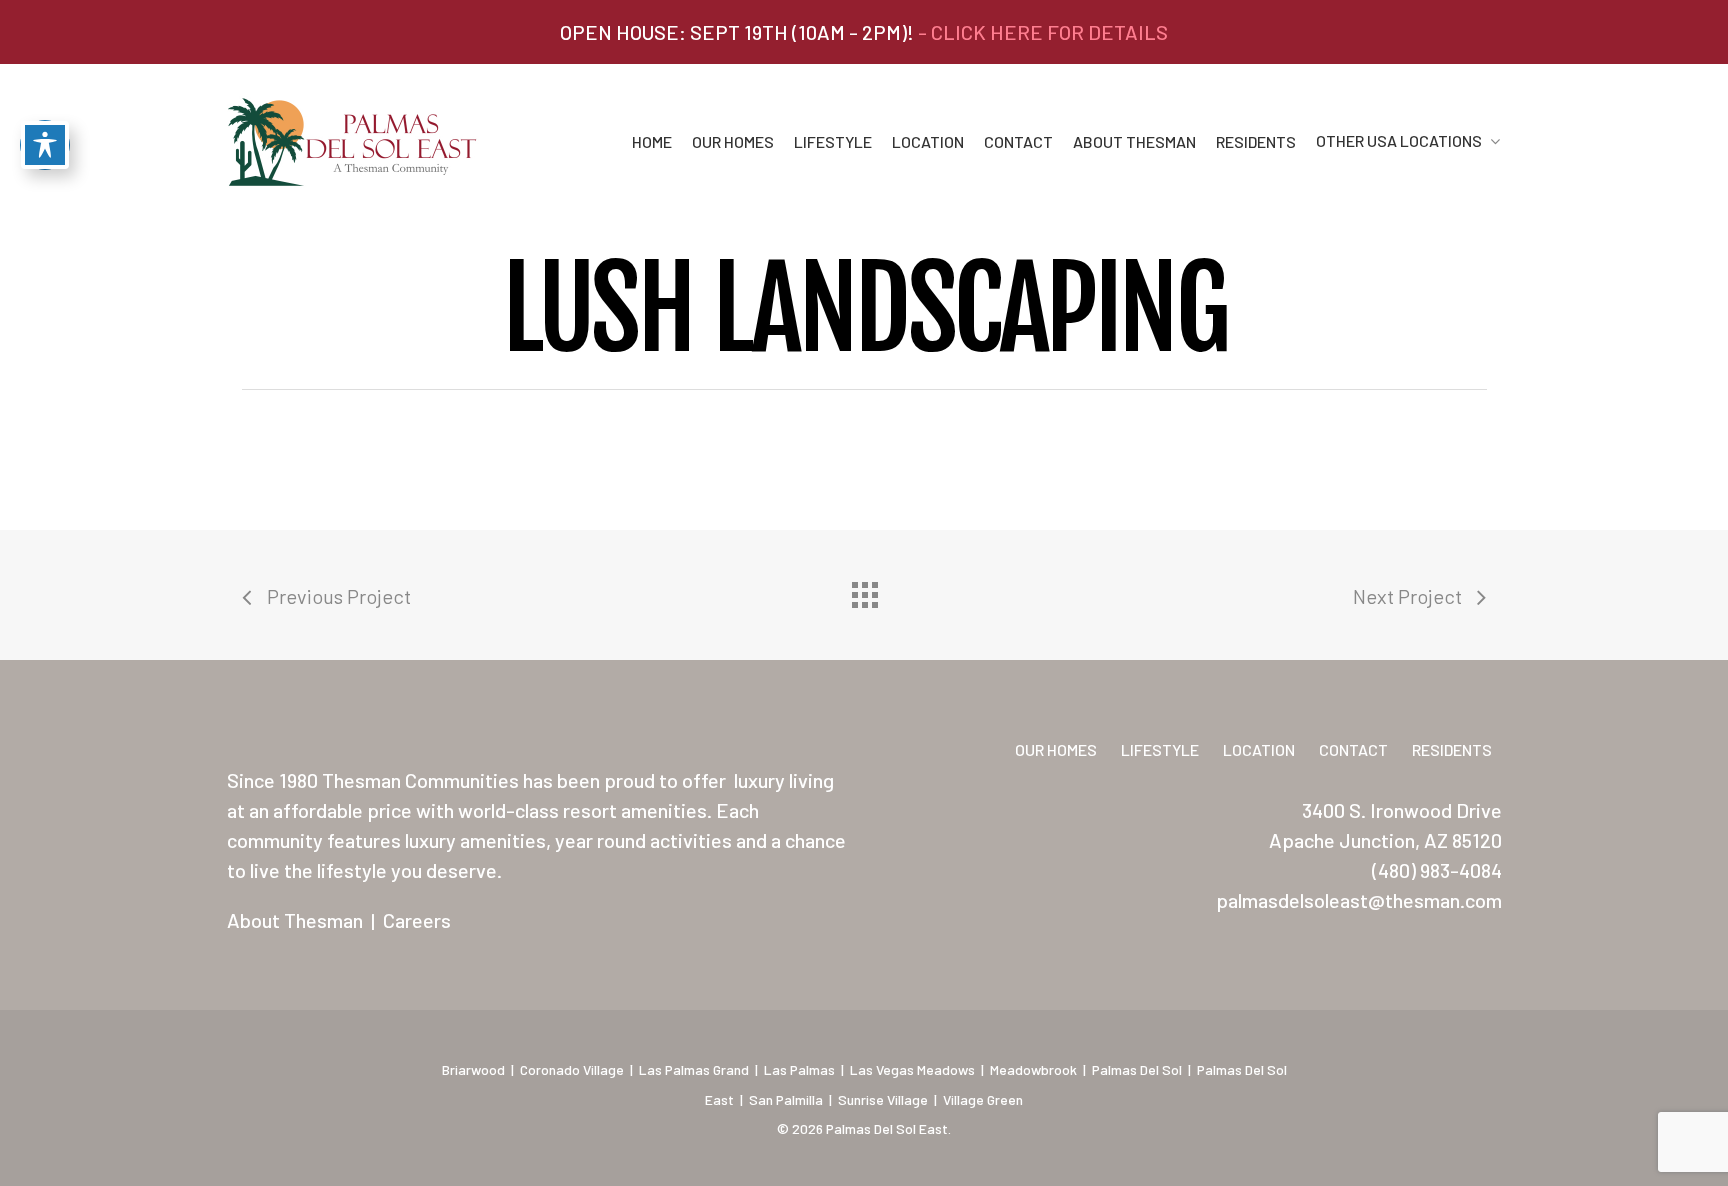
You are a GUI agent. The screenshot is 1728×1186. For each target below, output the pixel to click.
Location (928, 142)
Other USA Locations (1399, 141)
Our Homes (733, 142)
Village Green (983, 1099)
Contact (1018, 142)
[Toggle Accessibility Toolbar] (45, 145)
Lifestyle (833, 142)
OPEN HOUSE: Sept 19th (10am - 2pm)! (864, 32)
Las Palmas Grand (694, 1069)
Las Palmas (799, 1069)
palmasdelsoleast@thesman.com (1359, 900)
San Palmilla (786, 1099)
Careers (417, 920)
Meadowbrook (1033, 1069)
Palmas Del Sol (1137, 1069)
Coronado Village (572, 1069)
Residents (1256, 142)
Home (652, 142)
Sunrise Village (883, 1099)
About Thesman (1134, 142)
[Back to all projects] (864, 590)
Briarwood (473, 1069)
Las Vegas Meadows (912, 1069)
